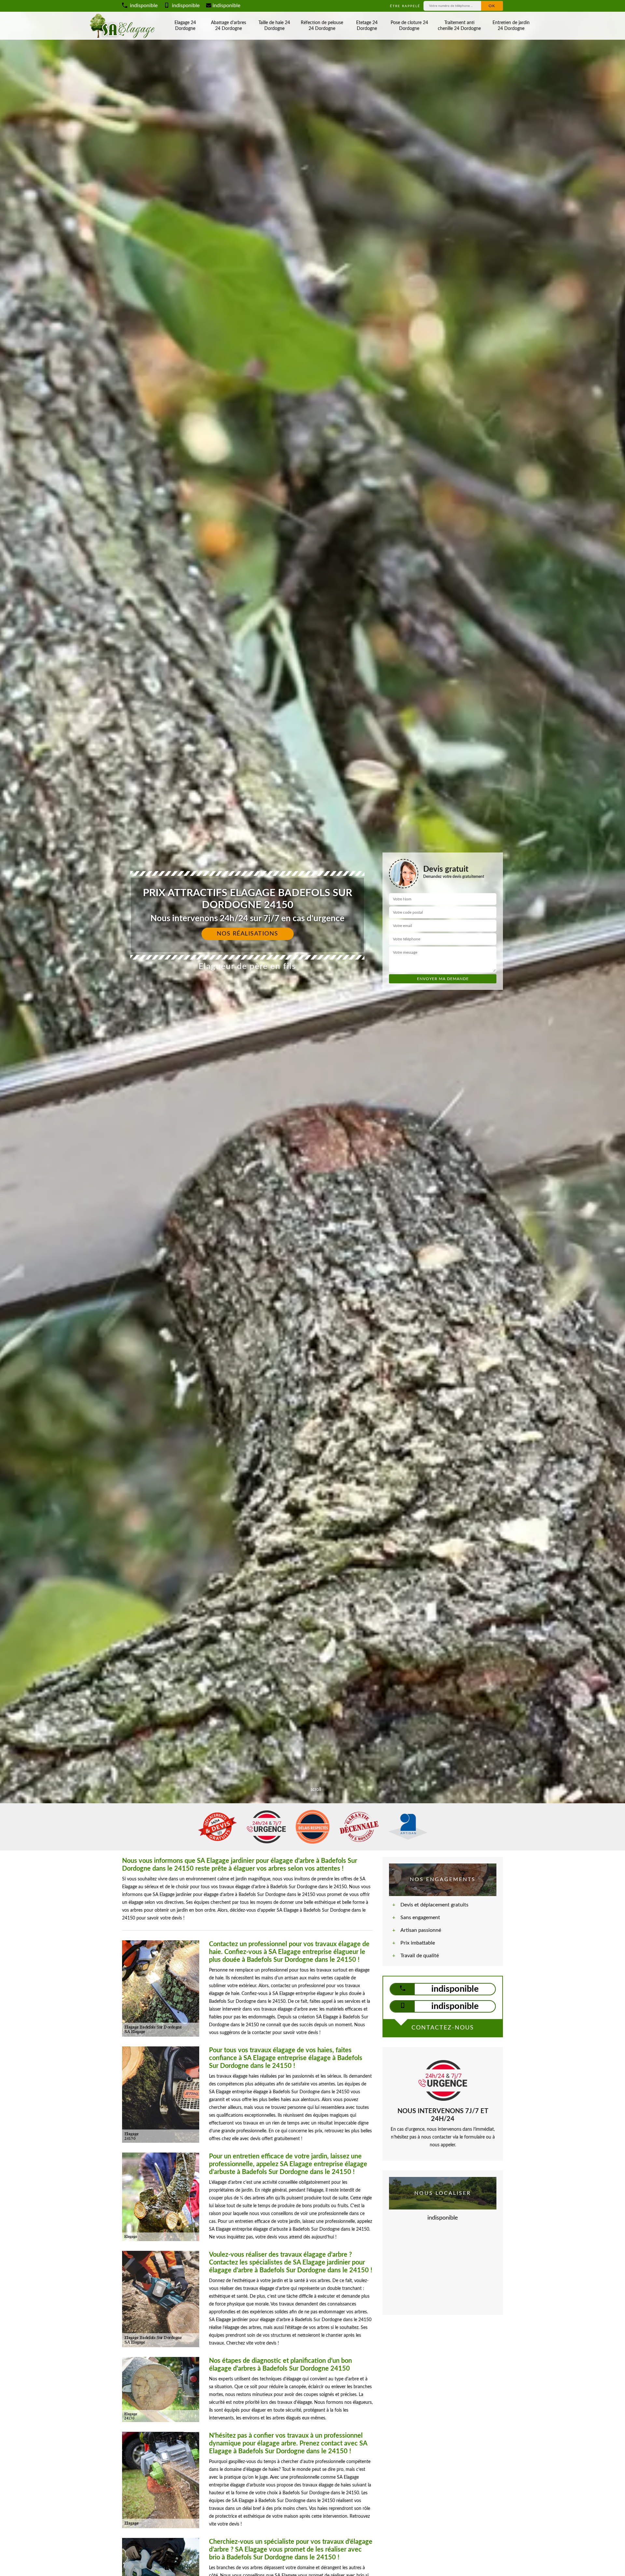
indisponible (143, 6)
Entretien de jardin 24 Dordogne (511, 26)
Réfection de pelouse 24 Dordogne (322, 26)
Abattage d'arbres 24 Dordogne (229, 26)
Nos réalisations (248, 934)
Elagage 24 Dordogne (185, 26)
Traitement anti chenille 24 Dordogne (459, 26)
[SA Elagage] (124, 26)
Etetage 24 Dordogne (367, 26)
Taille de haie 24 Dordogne (274, 26)
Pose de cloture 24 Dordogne (409, 26)
